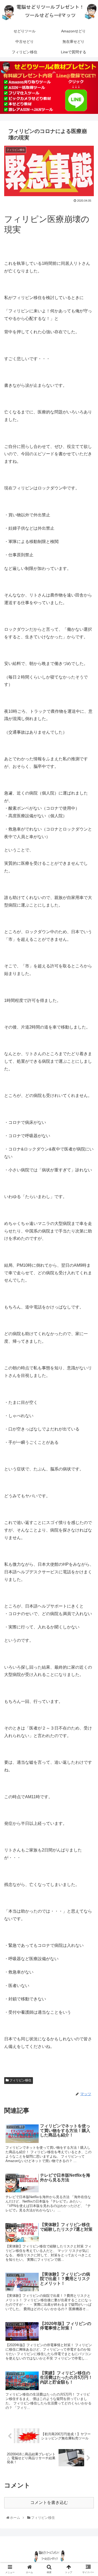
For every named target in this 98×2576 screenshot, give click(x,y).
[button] (88, 1274)
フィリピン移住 (20, 2080)
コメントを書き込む (49, 2502)
